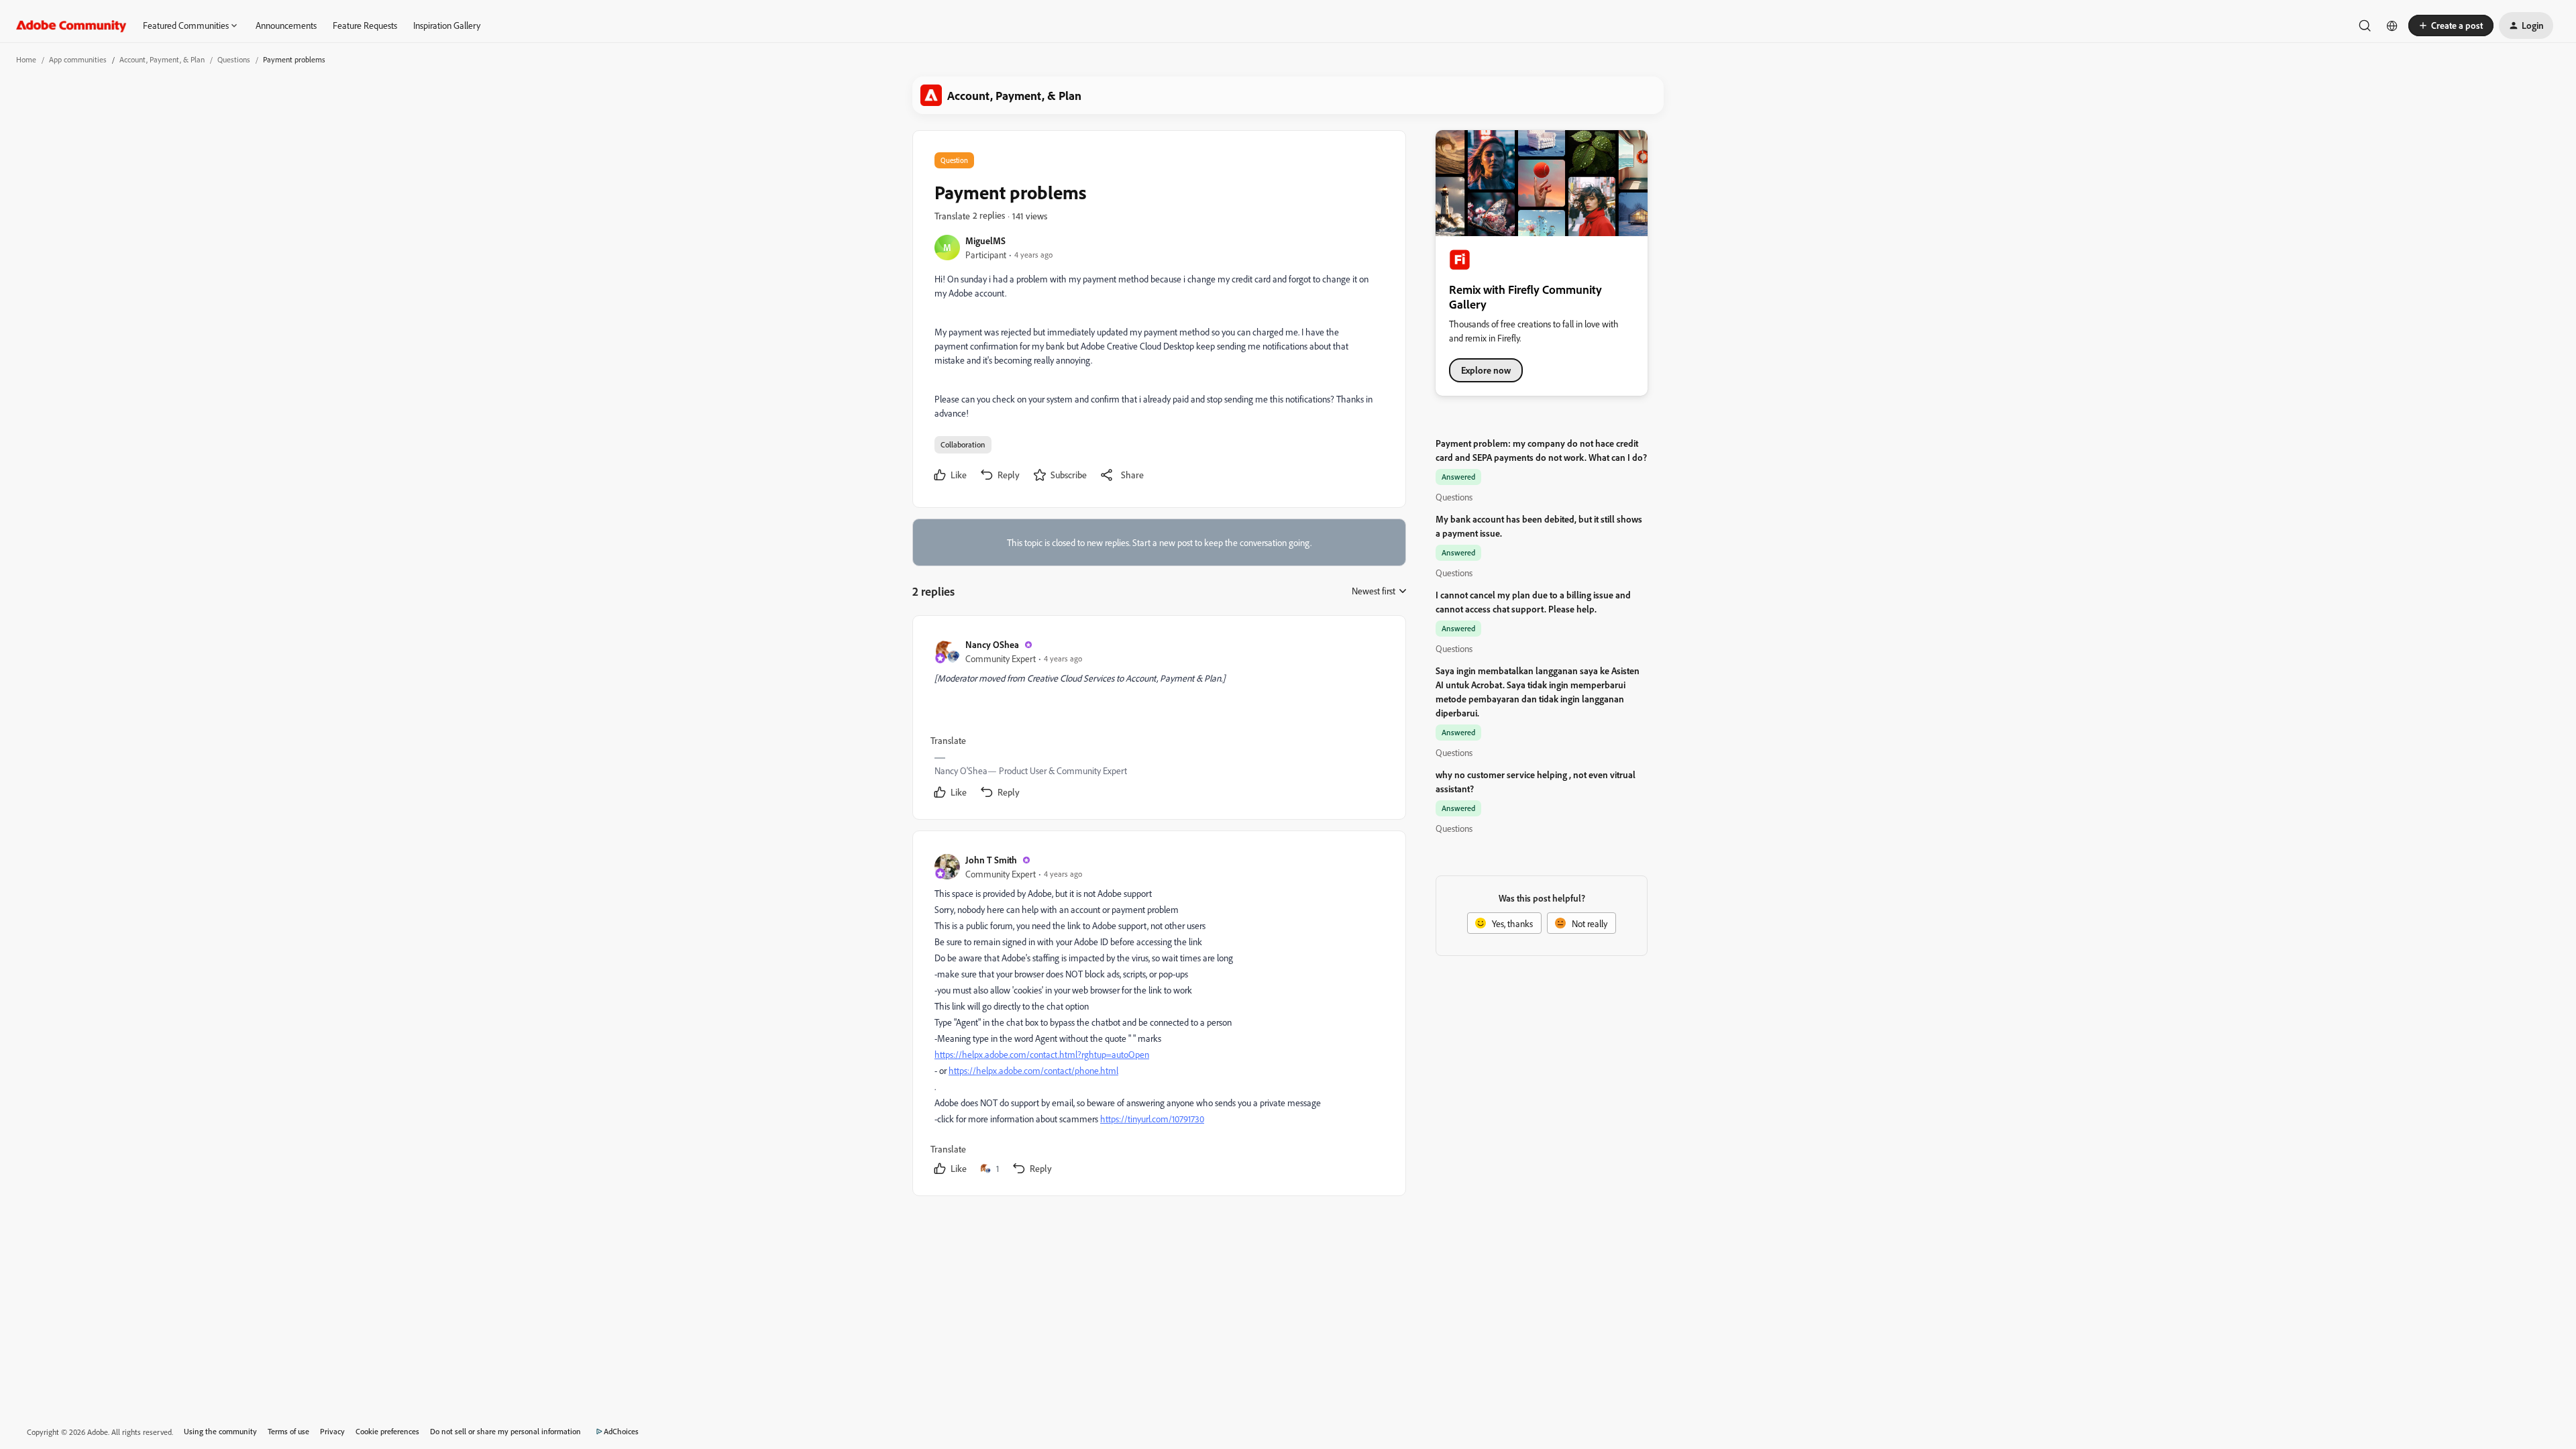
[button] (2451, 25)
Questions (234, 59)
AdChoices (621, 1431)
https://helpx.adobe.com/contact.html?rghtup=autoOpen (1042, 1054)
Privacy (332, 1431)
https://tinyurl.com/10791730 (1152, 1119)
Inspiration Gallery (447, 25)
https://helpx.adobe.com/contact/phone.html (1033, 1070)
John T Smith (991, 860)
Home (26, 59)
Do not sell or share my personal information (505, 1431)
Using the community (220, 1431)
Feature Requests (365, 25)
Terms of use (288, 1431)
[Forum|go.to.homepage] (71, 25)
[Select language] (2392, 25)
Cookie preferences (387, 1431)
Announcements (286, 25)
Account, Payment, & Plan (162, 59)
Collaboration (963, 444)
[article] (1159, 720)
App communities (78, 59)
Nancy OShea (992, 644)
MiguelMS (985, 240)
